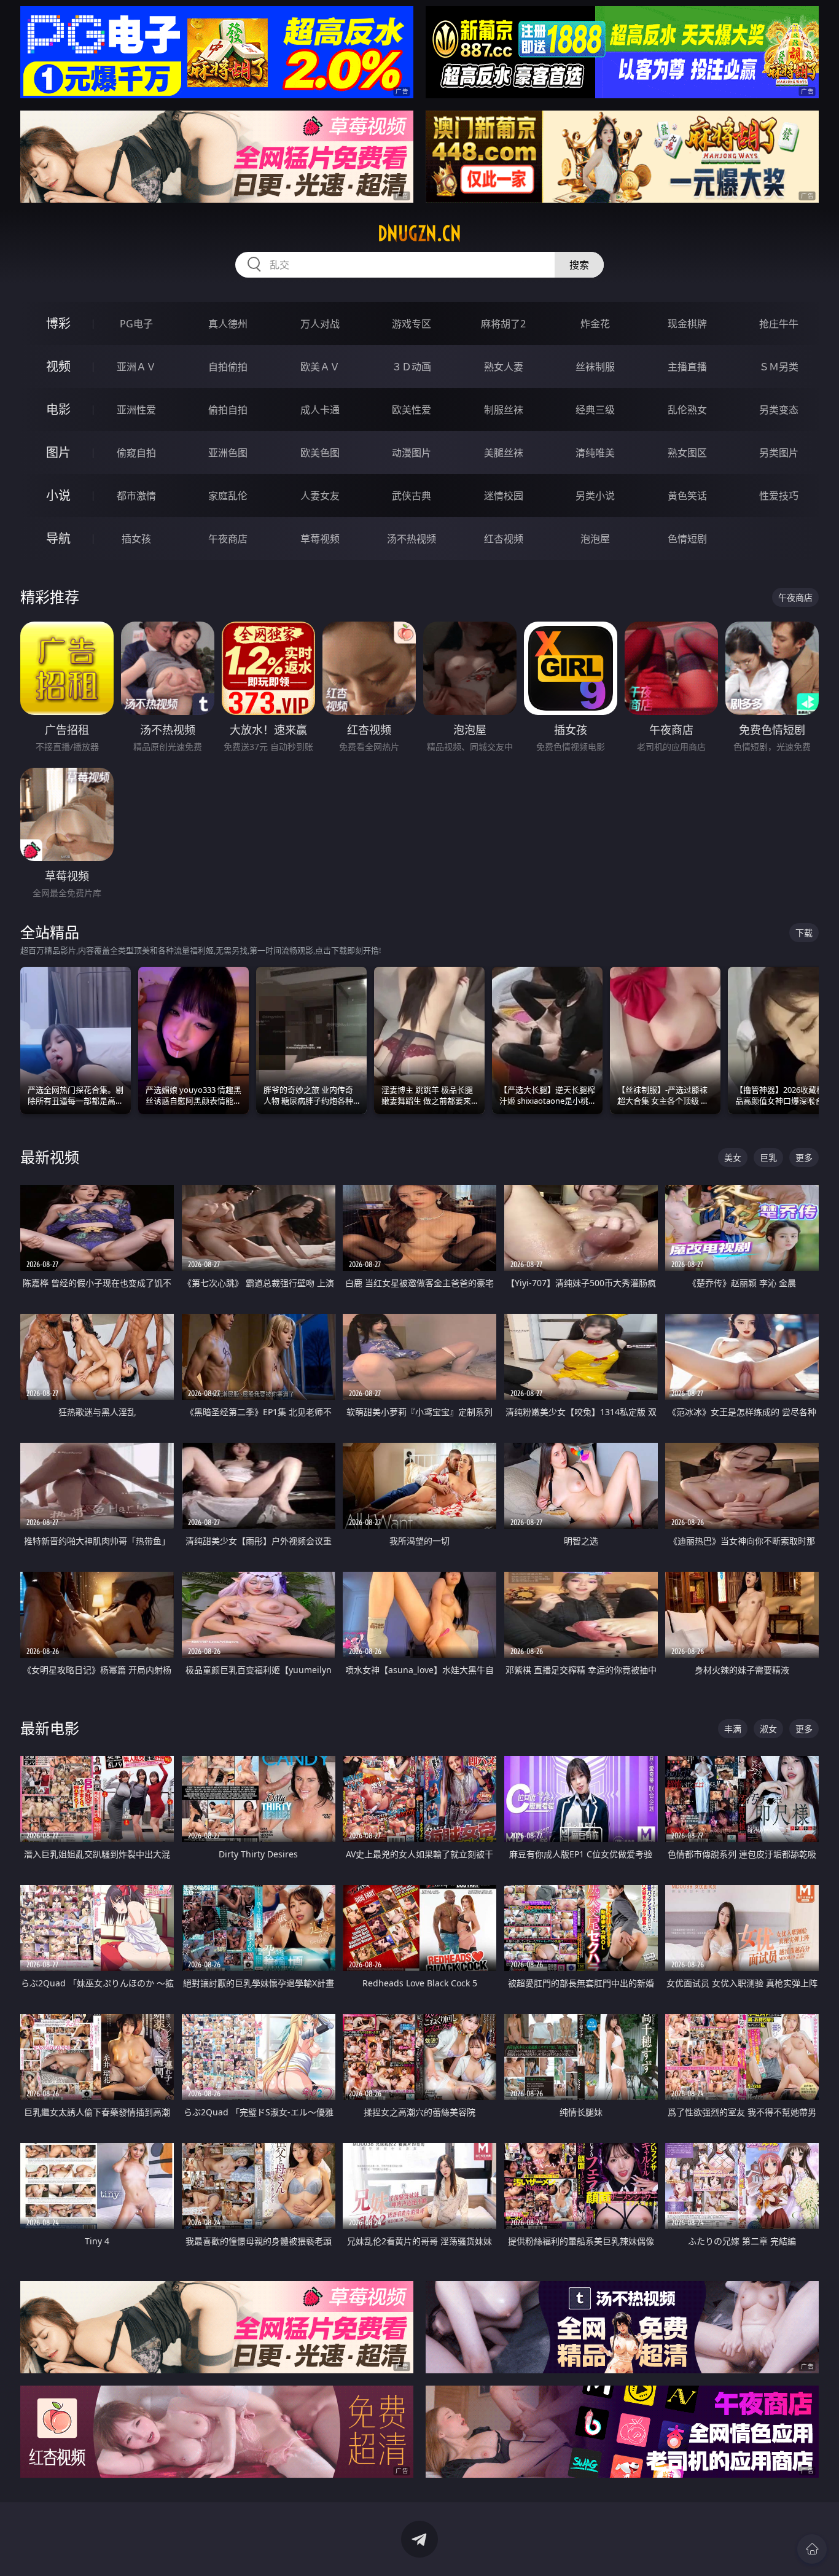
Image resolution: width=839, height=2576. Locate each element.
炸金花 (595, 324)
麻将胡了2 (503, 324)
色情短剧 (687, 539)
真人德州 (228, 324)
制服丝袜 (504, 410)
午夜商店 (228, 539)
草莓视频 (320, 539)
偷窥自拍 (136, 453)
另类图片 (779, 453)
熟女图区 (687, 453)
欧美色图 (320, 453)
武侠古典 (412, 496)
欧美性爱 (412, 410)
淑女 (768, 1729)
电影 (58, 409)
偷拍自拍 (228, 410)
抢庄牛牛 (779, 324)
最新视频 (50, 1157)
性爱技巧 (779, 496)
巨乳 (768, 1157)
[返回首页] (812, 2549)
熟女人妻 (504, 367)
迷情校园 (504, 496)
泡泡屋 (595, 539)
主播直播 (687, 367)
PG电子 (136, 324)
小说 (58, 495)
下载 (804, 933)
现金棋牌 (687, 324)
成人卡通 (320, 410)
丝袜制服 (595, 367)
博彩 (58, 323)
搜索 (579, 265)
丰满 (733, 1729)
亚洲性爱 (136, 410)
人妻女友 (320, 496)
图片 (58, 452)
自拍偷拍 (228, 367)
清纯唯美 (595, 453)
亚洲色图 (228, 453)
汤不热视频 (412, 539)
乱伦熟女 (687, 410)
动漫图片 (412, 453)
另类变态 (779, 410)
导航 (58, 538)
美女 (733, 1157)
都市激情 (136, 496)
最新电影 (50, 1728)
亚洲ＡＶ (136, 367)
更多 (804, 1157)
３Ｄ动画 (412, 367)
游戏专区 (412, 324)
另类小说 (595, 496)
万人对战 (320, 324)
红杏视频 (504, 539)
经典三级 (595, 410)
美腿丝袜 (504, 453)
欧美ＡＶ (320, 367)
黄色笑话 (687, 496)
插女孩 (136, 539)
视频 (58, 366)
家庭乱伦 (228, 496)
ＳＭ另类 (779, 367)
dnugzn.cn (419, 233)
